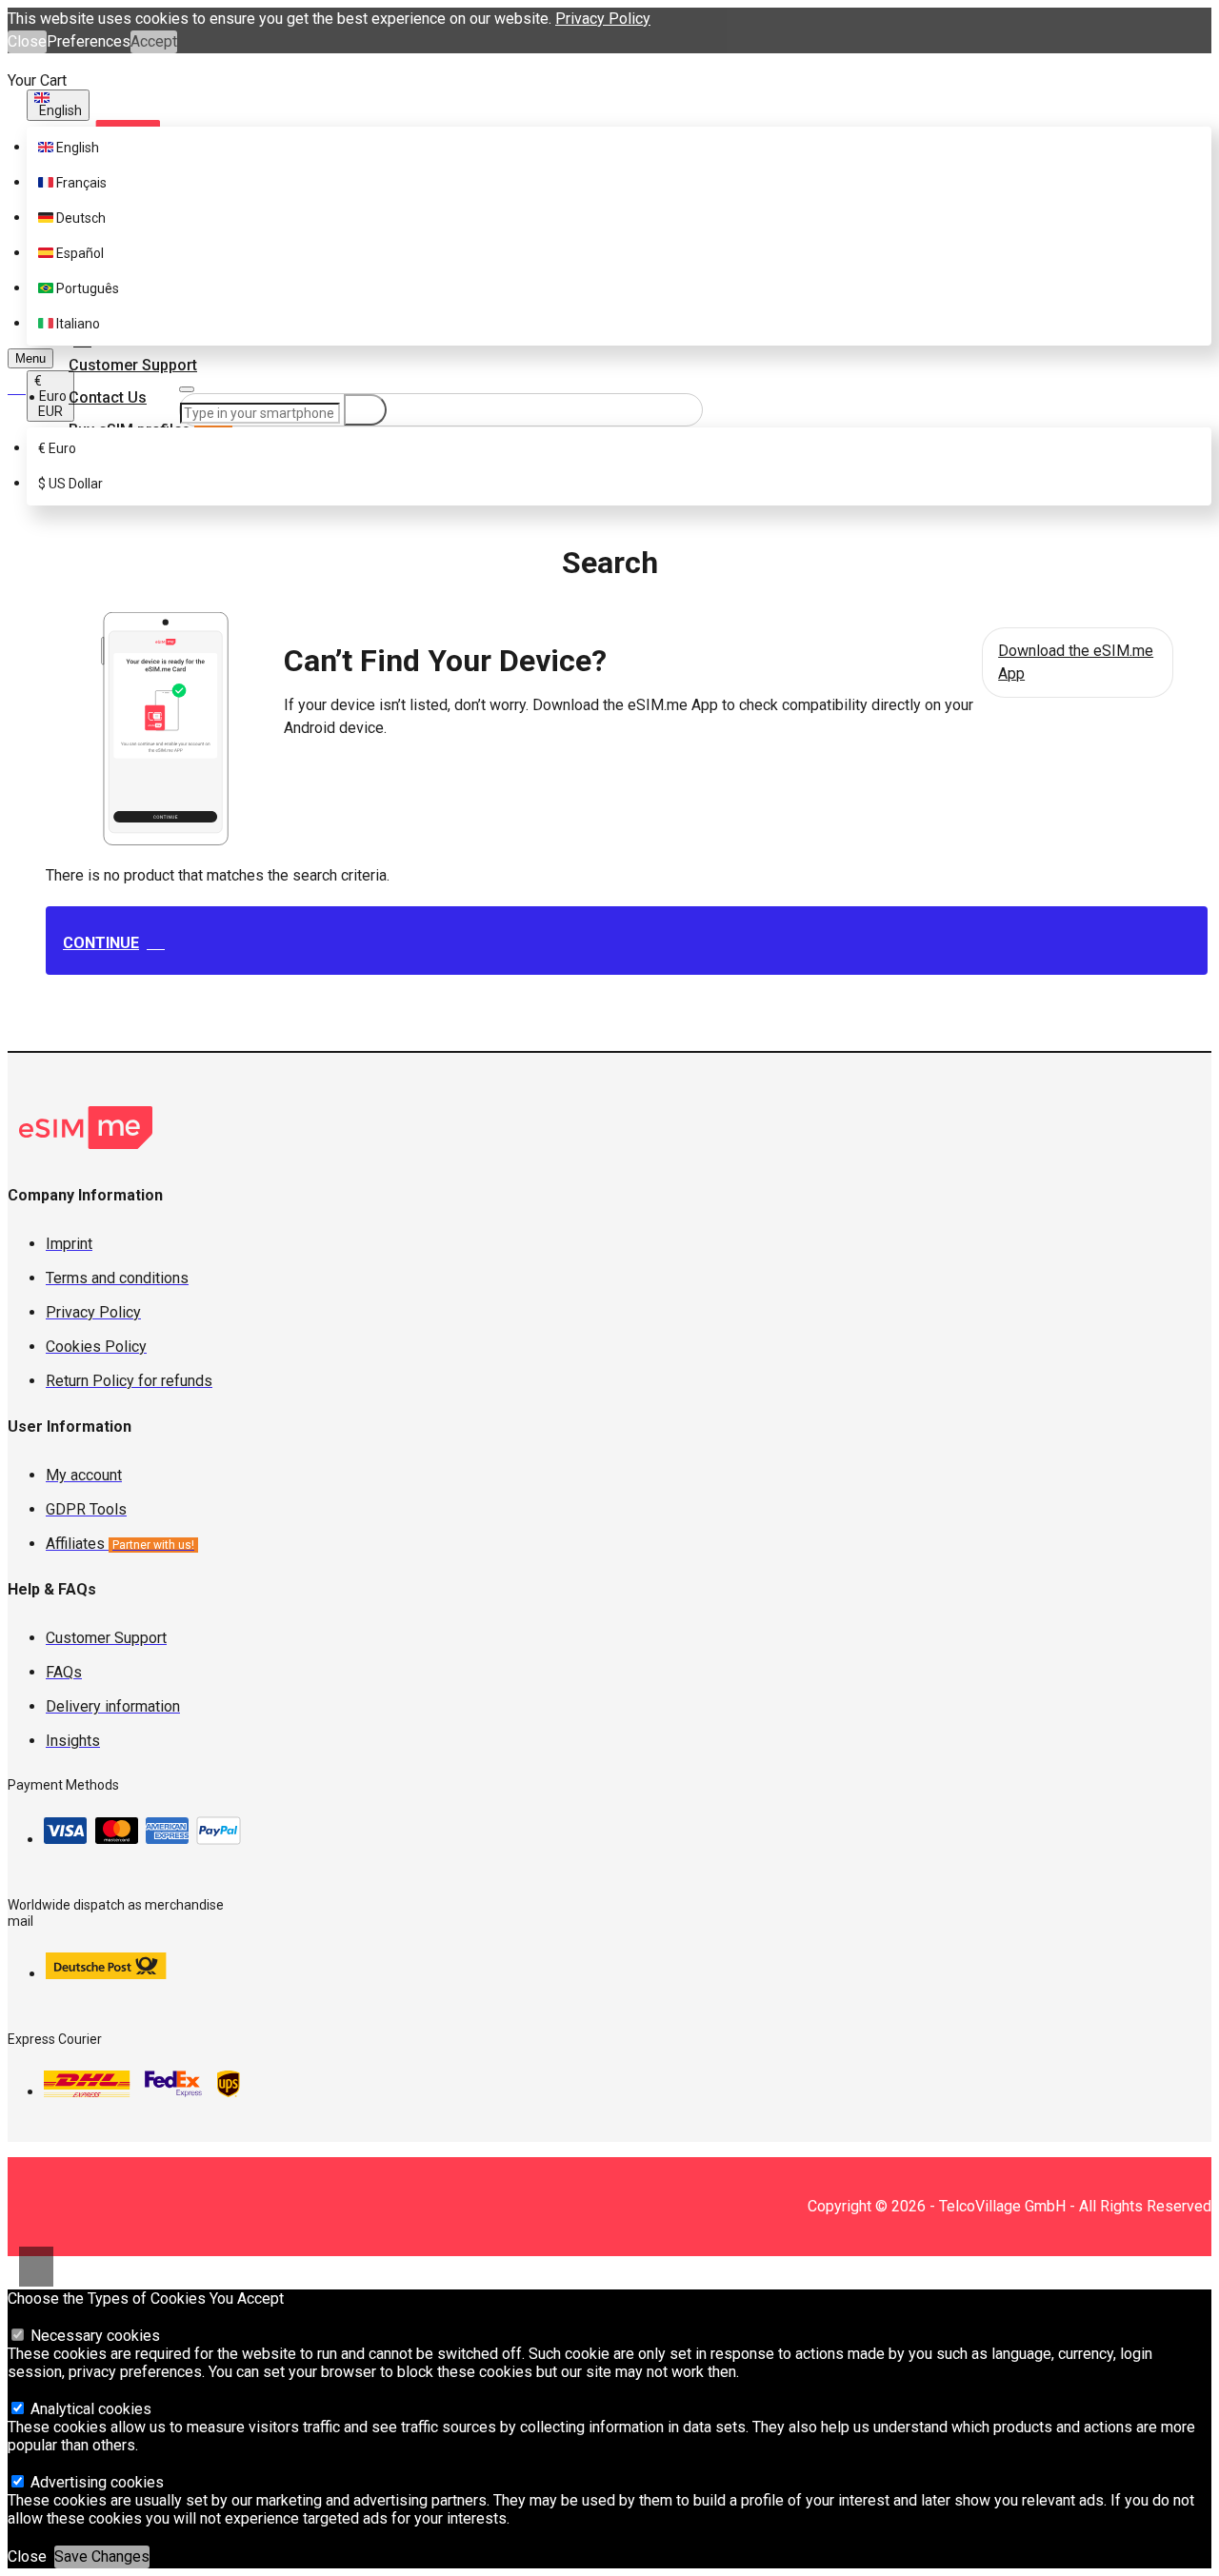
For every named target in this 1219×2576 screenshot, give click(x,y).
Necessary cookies (93, 2336)
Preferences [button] (89, 41)
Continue (101, 943)
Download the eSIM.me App (1076, 662)
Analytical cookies (89, 2409)
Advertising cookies (95, 2482)
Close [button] (27, 41)
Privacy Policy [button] (603, 19)
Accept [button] (154, 41)
